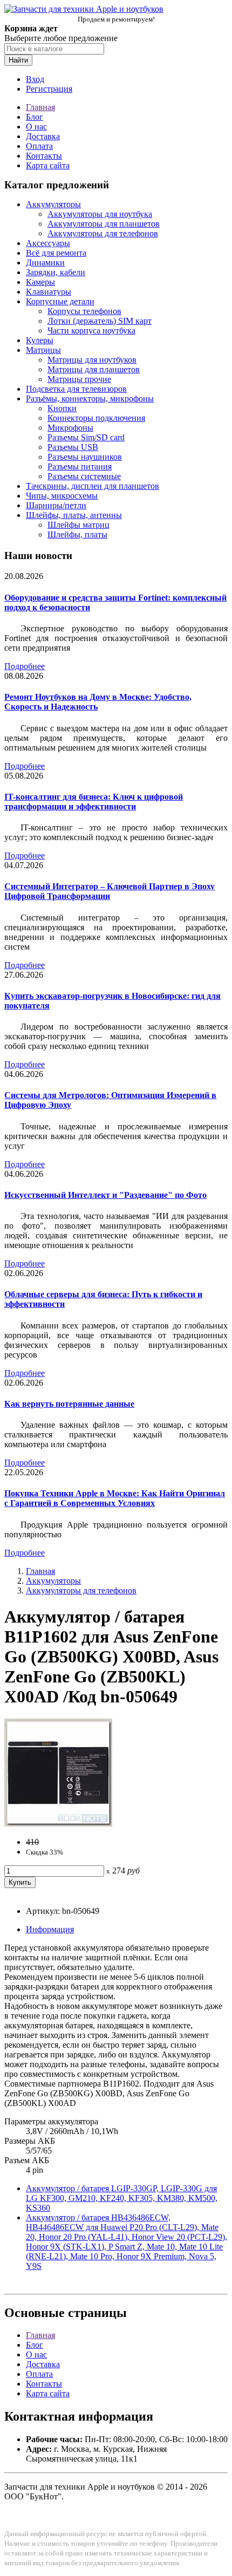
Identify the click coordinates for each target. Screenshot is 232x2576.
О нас (36, 127)
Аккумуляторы (53, 204)
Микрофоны (70, 428)
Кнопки (62, 408)
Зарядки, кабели (56, 272)
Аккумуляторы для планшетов (104, 224)
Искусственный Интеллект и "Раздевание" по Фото (105, 1195)
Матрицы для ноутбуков (92, 360)
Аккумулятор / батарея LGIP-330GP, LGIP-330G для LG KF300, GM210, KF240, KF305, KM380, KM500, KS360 (122, 2198)
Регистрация (49, 89)
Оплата (39, 146)
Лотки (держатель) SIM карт (100, 321)
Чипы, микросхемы (62, 496)
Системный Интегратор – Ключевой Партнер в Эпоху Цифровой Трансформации (110, 891)
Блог (35, 117)
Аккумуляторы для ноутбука (100, 214)
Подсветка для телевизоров (76, 389)
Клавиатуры (49, 292)
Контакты (44, 156)
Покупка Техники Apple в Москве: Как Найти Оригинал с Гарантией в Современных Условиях (115, 1498)
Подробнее (25, 666)
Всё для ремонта (56, 253)
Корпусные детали (60, 301)
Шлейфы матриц (79, 525)
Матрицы (43, 350)
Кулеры (40, 340)
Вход (35, 79)
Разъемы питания (80, 466)
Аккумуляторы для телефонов (103, 233)
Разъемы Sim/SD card (86, 437)
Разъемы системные (84, 476)
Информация (50, 1929)
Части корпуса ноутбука (91, 330)
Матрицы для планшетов (94, 369)
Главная (40, 107)
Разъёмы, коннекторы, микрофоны (90, 398)
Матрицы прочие (79, 379)
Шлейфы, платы (77, 534)
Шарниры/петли (56, 505)
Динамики (45, 263)
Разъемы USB (73, 447)
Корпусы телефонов (84, 311)
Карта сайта (48, 165)
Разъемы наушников (85, 457)
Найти (18, 60)
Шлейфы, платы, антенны (74, 515)
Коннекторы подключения (96, 418)
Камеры (40, 282)
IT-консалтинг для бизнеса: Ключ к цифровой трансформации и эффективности (94, 802)
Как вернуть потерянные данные (69, 1404)
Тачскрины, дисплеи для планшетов (93, 486)
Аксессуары (48, 243)
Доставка (43, 136)
